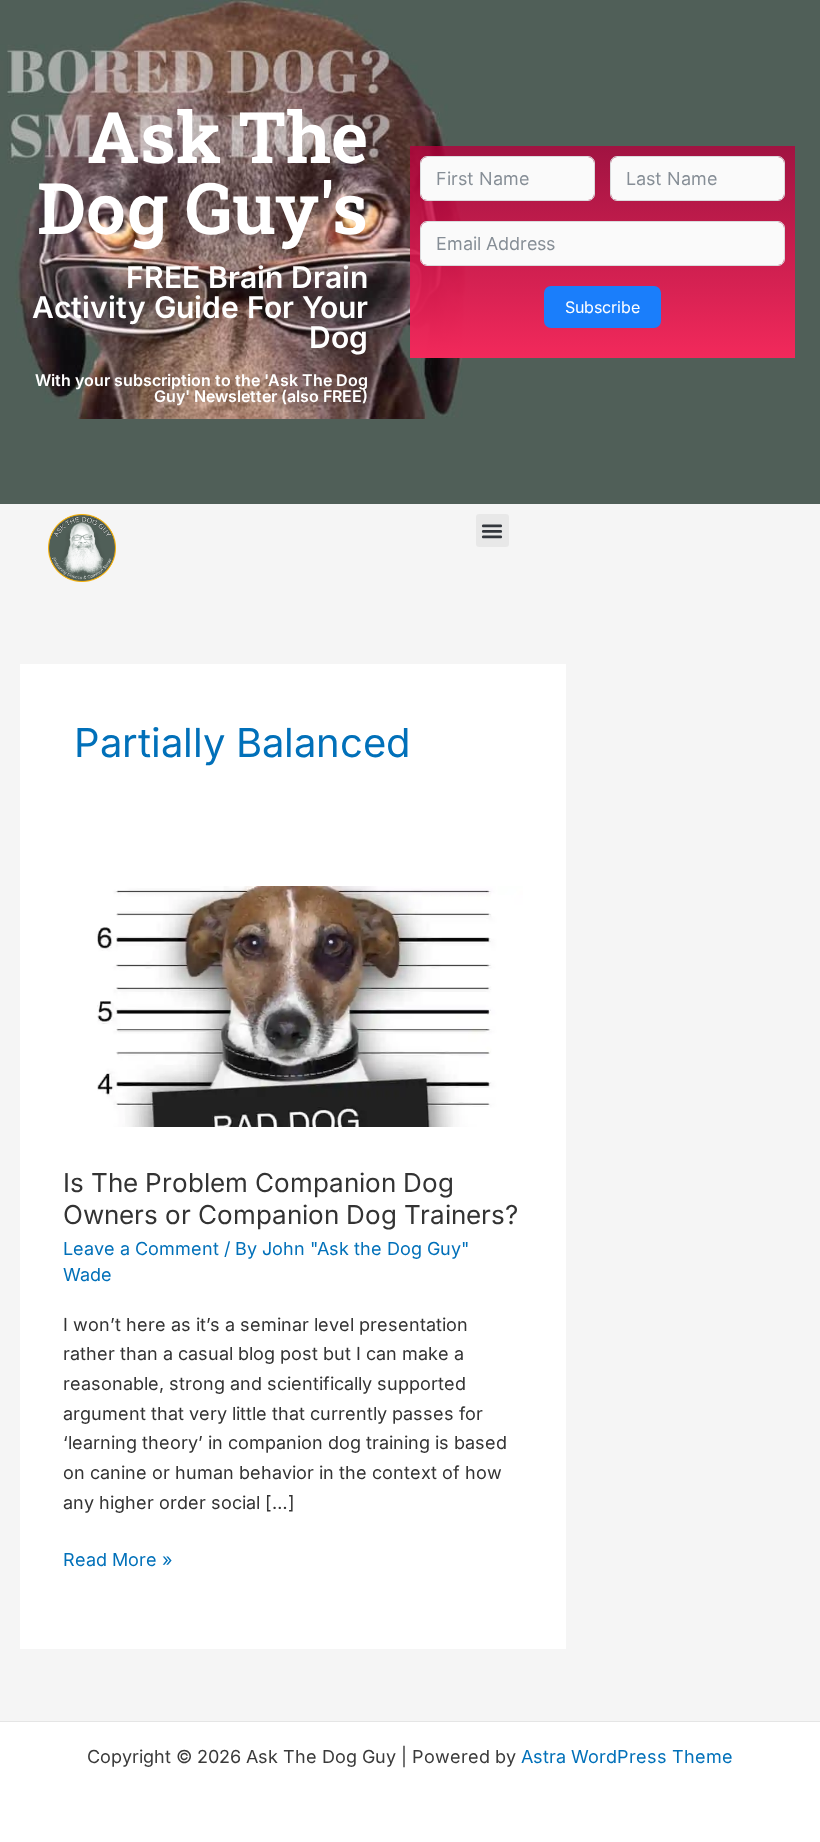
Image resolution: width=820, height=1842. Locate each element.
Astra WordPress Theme (627, 1756)
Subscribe (602, 307)
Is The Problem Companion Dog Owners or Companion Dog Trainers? (290, 1198)
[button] (492, 530)
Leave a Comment (141, 1248)
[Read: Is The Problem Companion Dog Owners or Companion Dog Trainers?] (293, 1004)
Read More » (117, 1557)
